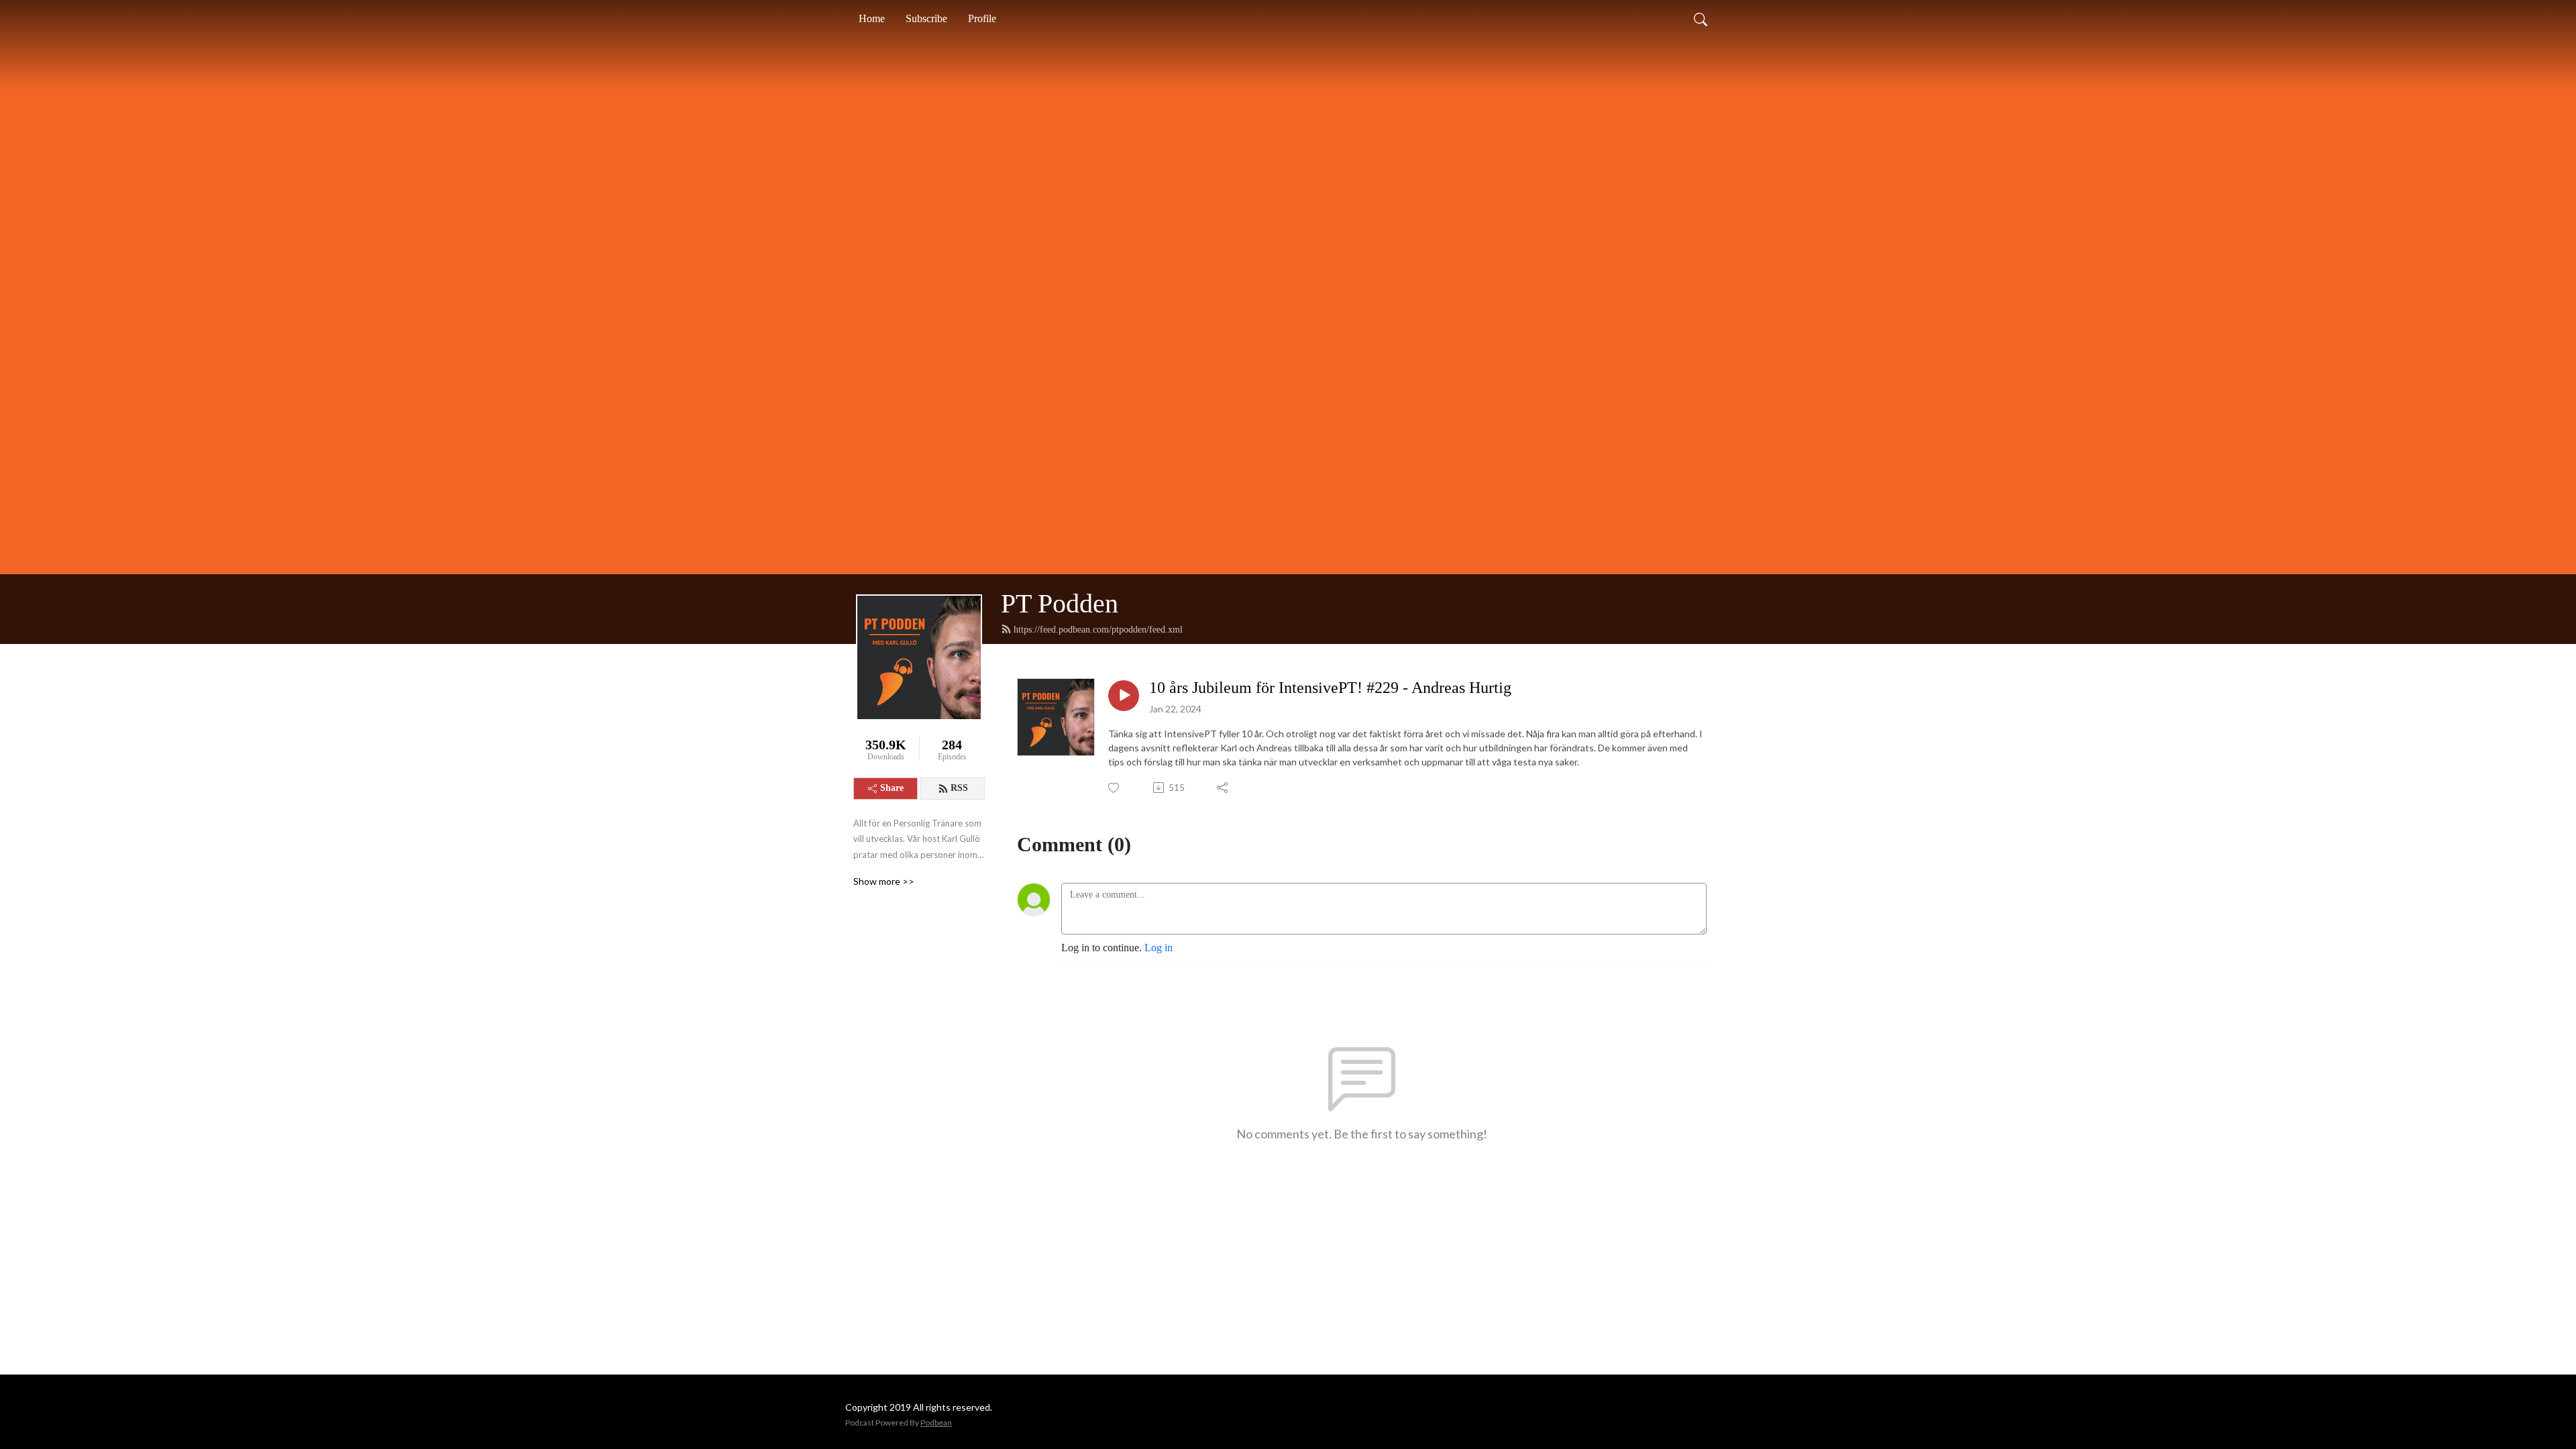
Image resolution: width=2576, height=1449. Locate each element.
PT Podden (1060, 603)
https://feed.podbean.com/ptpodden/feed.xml (1098, 630)
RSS (959, 788)
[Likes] (1115, 788)
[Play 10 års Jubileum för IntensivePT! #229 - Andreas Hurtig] (1124, 696)
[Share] (1223, 788)
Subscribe (926, 18)
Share (892, 788)
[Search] (1701, 19)
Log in (1159, 948)
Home (872, 18)
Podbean (936, 1423)
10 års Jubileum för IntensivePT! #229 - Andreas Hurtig (1330, 688)
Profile (982, 18)
